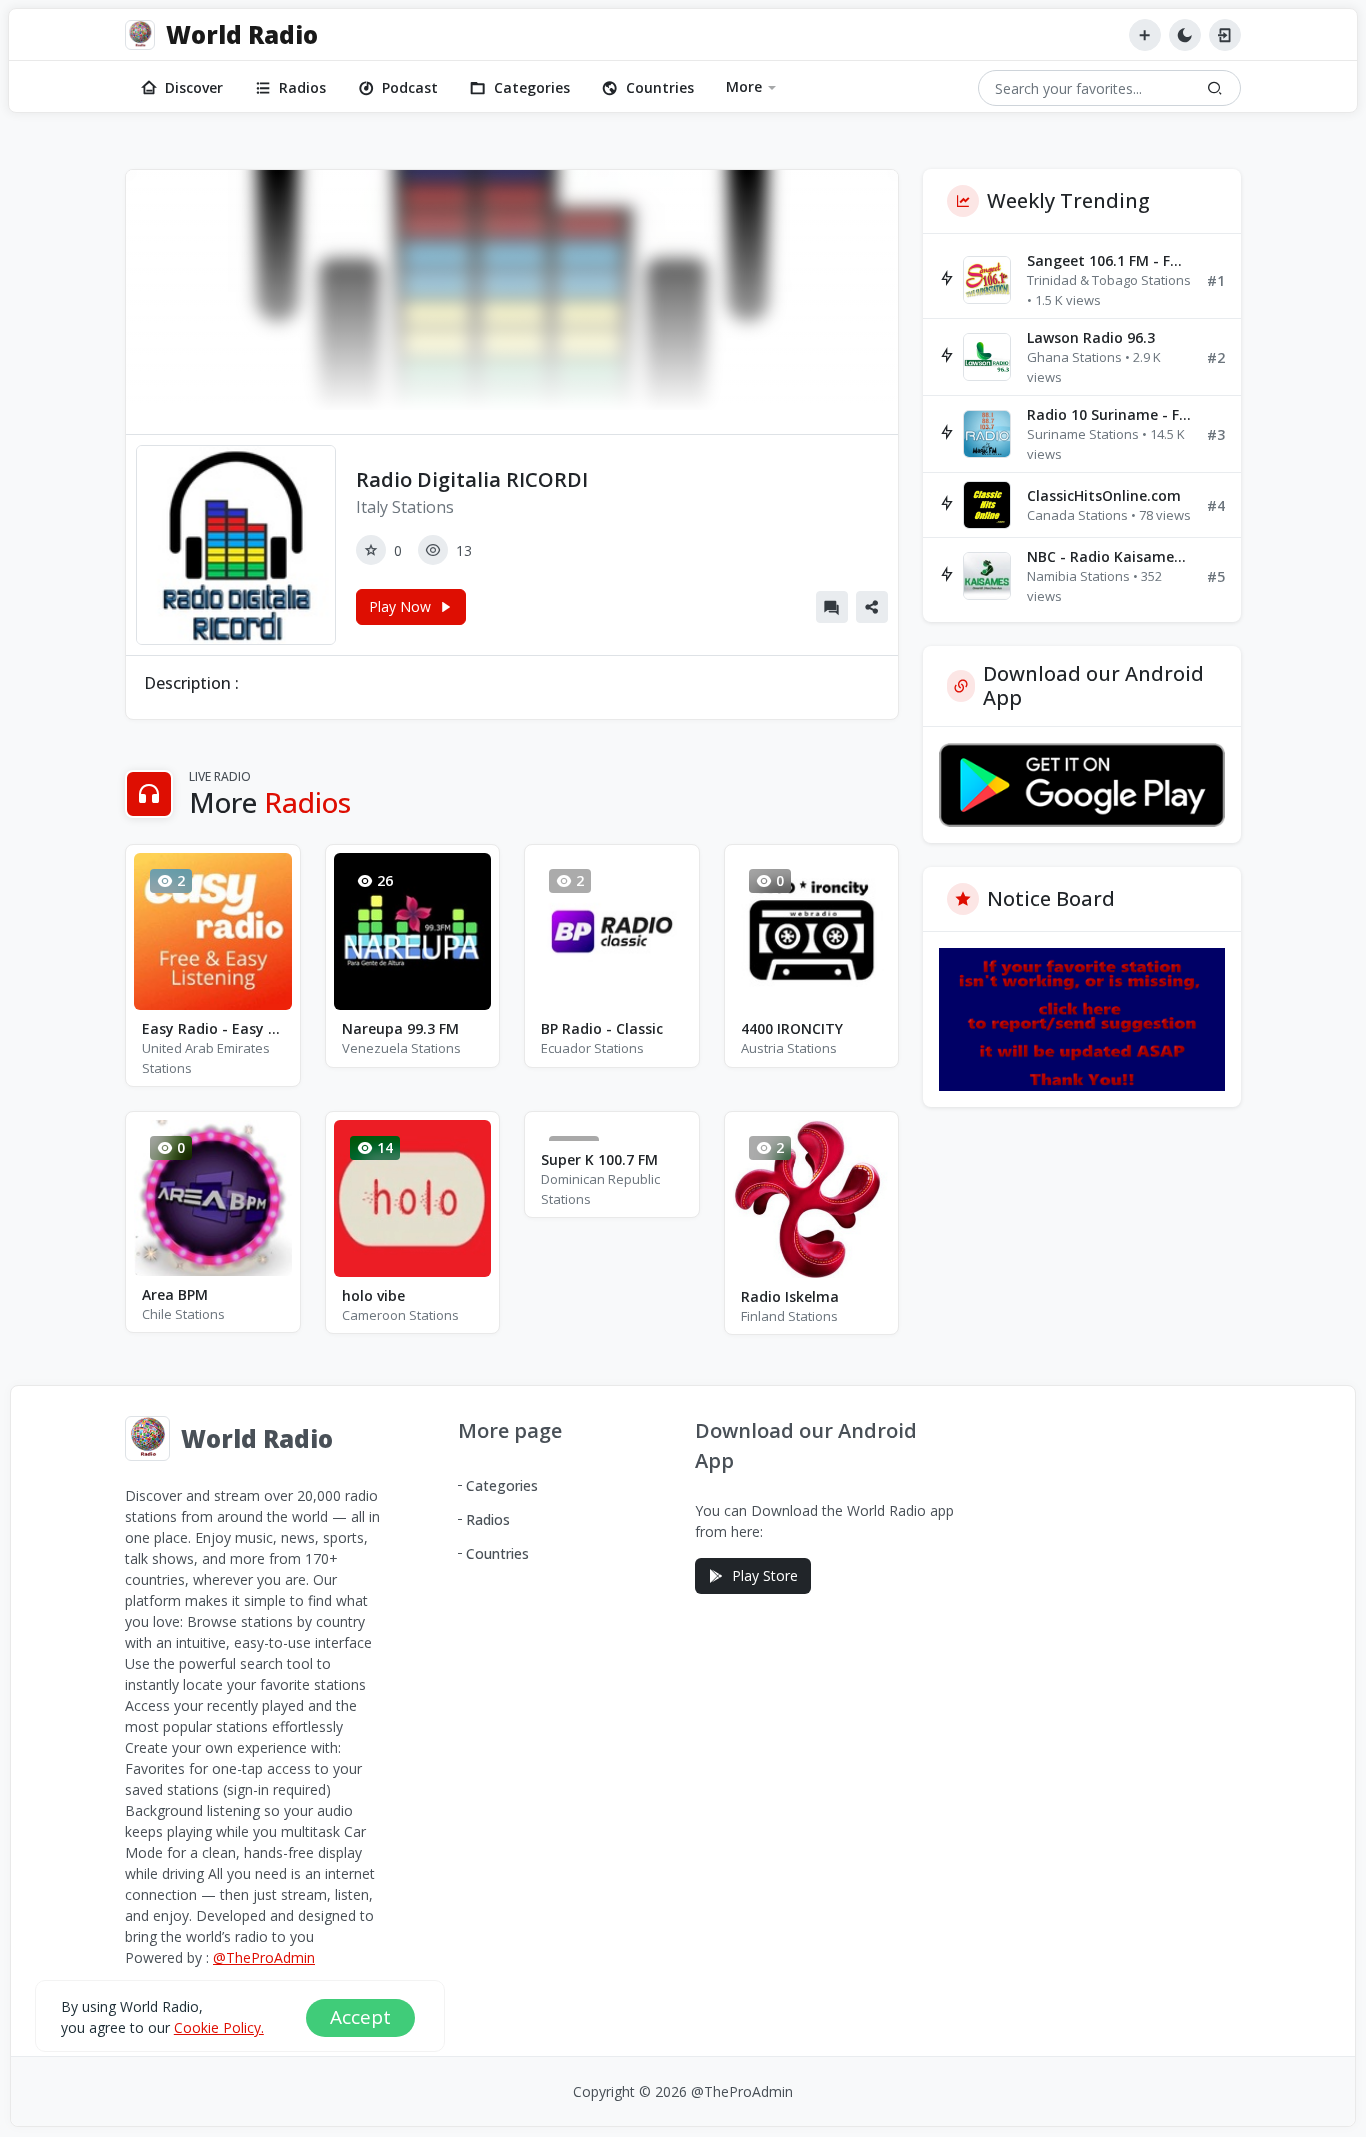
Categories (532, 87)
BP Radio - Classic (602, 1028)
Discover (194, 87)
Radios (302, 87)
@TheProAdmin (264, 1957)
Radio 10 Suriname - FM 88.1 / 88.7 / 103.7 (1109, 414)
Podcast (410, 87)
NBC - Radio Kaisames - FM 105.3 (1109, 556)
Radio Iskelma (790, 1296)
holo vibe (373, 1295)
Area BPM (175, 1294)
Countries (660, 87)
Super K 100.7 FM (599, 1159)
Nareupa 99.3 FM (400, 1028)
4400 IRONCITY (792, 1028)
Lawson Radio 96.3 (1091, 337)
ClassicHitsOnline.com (1104, 495)
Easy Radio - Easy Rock (213, 1028)
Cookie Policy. (219, 2026)
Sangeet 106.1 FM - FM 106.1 (1109, 260)
